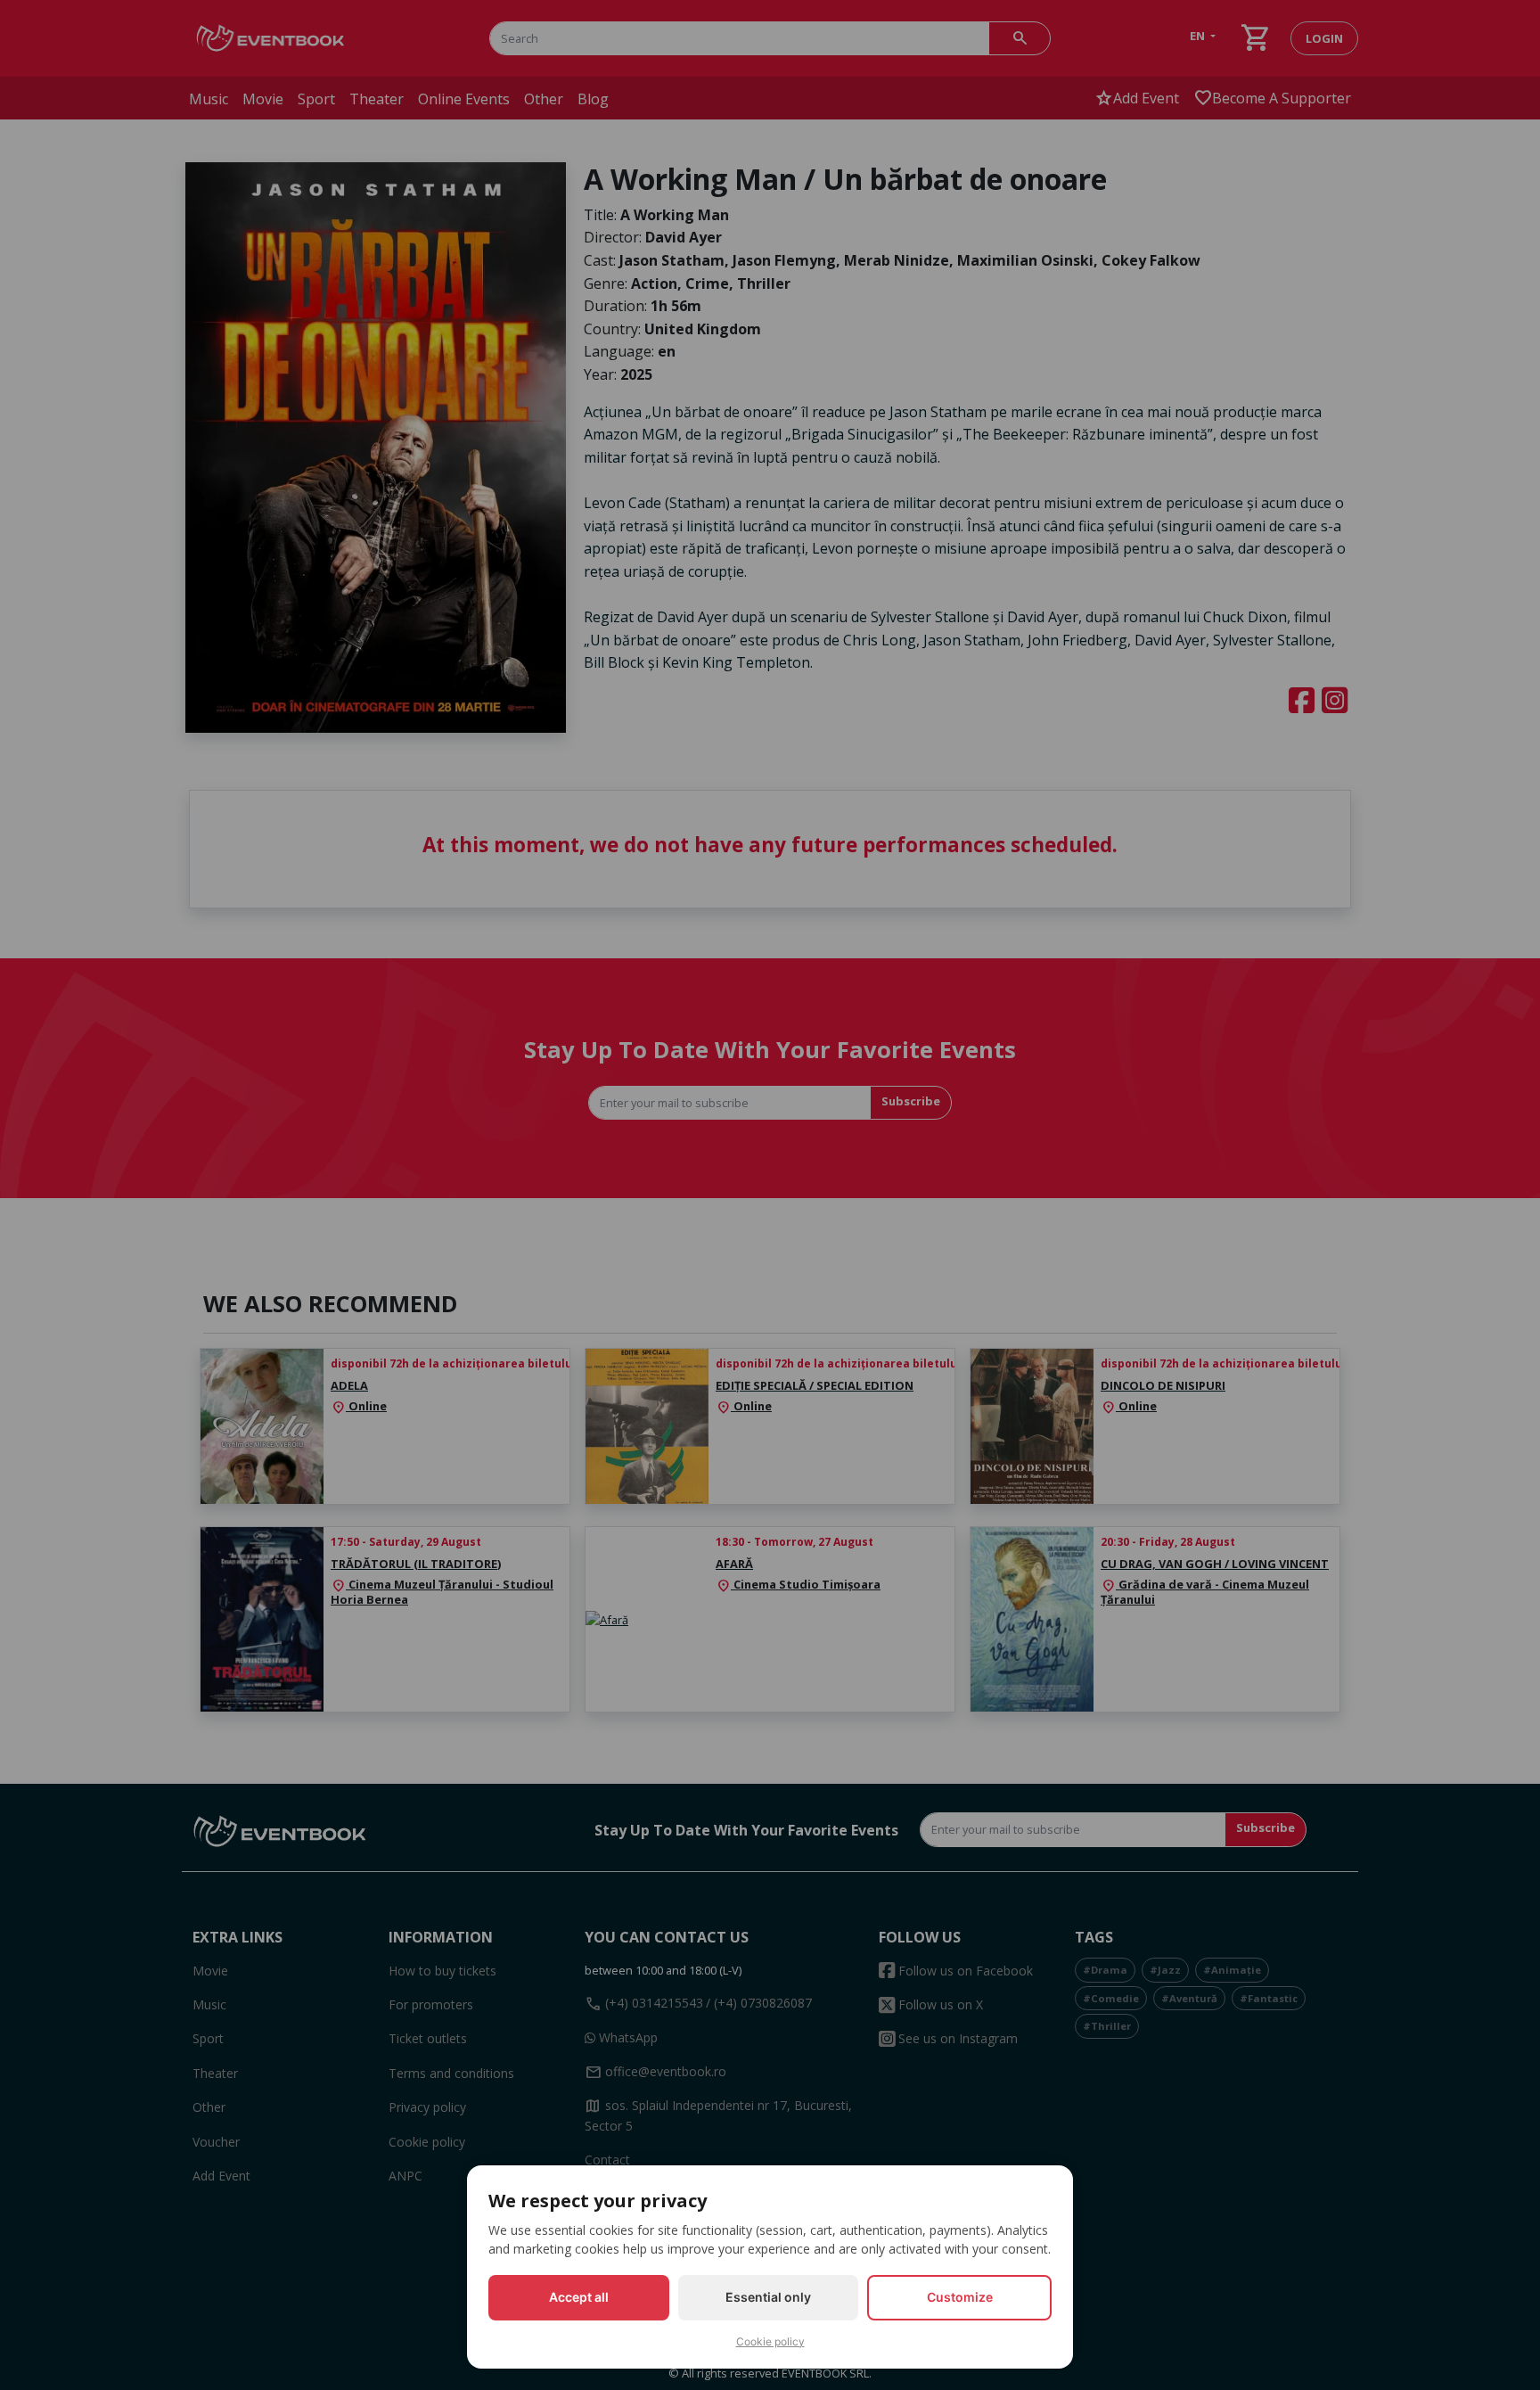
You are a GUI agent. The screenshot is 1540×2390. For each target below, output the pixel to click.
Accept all (579, 2297)
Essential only (768, 2297)
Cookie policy (770, 2341)
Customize (960, 2297)
